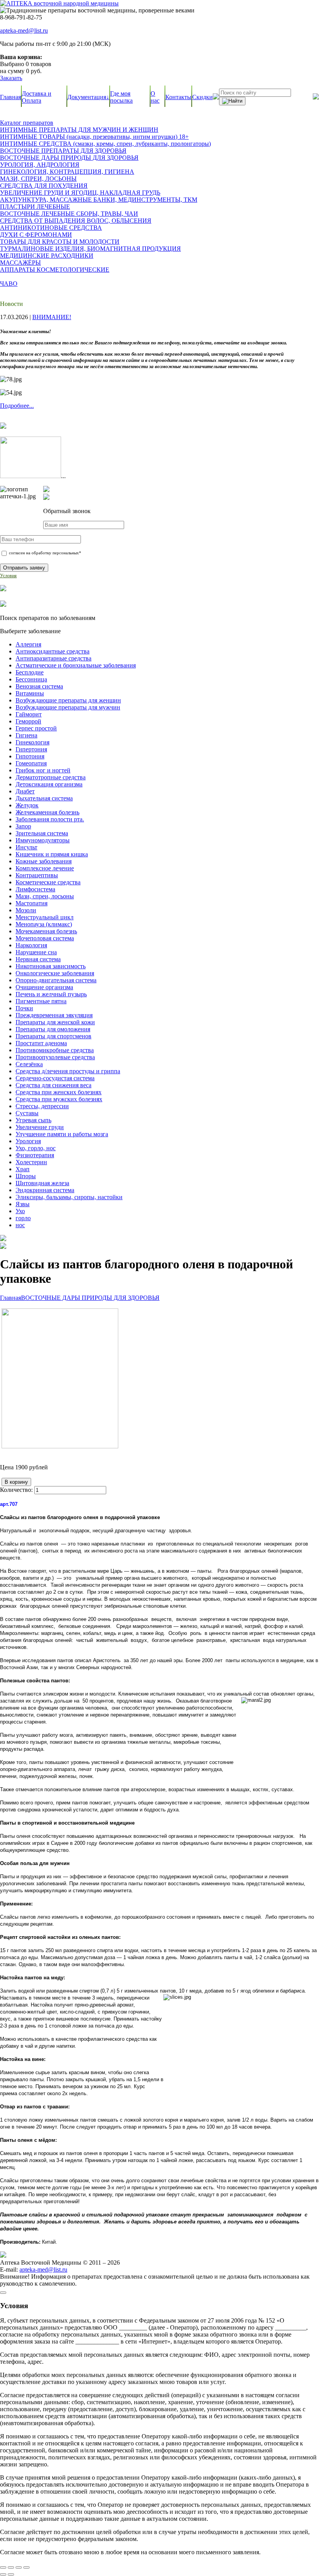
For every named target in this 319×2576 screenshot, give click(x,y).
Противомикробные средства (55, 1050)
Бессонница (31, 679)
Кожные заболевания (44, 861)
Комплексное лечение (45, 868)
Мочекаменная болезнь (46, 931)
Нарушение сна (36, 952)
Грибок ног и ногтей (43, 770)
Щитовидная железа (42, 1183)
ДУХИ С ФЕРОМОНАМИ (36, 235)
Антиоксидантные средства (53, 651)
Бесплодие (30, 672)
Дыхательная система (44, 798)
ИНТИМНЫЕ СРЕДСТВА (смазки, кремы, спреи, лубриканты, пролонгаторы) (105, 144)
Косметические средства (48, 882)
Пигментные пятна (41, 1001)
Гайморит (29, 714)
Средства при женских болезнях (59, 1092)
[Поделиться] (19, 2567)
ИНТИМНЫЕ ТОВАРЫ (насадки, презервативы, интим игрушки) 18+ (94, 137)
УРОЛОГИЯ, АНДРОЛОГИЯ (40, 165)
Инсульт (26, 847)
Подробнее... (17, 406)
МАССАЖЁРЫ (20, 263)
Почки (24, 1008)
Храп (23, 1169)
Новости (11, 304)
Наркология (31, 945)
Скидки (202, 97)
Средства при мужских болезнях (59, 1099)
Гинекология (32, 742)
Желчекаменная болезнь (47, 812)
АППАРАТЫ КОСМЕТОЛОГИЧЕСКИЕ (55, 270)
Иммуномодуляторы (43, 840)
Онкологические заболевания (55, 973)
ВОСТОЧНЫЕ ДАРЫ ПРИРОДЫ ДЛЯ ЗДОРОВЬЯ (69, 158)
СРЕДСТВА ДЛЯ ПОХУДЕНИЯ (44, 186)
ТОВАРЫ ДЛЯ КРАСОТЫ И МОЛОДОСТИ (60, 242)
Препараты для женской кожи (55, 1022)
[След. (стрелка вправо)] (11, 2574)
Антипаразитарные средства (53, 658)
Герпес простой (36, 728)
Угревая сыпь (33, 1120)
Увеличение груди (40, 1127)
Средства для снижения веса (53, 1085)
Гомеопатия (31, 763)
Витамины (30, 693)
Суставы (27, 1113)
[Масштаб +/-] (3, 2567)
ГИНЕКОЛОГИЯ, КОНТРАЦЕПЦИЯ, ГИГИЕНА (67, 172)
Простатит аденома (41, 1043)
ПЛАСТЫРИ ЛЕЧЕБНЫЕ (35, 207)
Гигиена (26, 735)
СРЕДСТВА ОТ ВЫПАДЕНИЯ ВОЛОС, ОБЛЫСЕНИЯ (76, 221)
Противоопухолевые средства (55, 1057)
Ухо (20, 1211)
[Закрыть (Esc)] (26, 2567)
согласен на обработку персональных (45, 553)
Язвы (23, 1204)
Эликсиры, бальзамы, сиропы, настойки (69, 1197)
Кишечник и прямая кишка (52, 854)
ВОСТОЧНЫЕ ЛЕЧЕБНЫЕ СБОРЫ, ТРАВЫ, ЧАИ (69, 214)
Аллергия (28, 644)
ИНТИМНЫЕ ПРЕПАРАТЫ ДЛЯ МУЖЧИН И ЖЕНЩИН (79, 130)
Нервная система (38, 959)
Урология (28, 1141)
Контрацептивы (37, 875)
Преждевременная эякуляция (54, 1015)
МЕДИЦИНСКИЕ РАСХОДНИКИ (47, 256)
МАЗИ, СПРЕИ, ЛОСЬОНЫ (38, 179)
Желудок (27, 805)
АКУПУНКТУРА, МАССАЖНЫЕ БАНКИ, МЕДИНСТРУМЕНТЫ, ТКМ (99, 200)
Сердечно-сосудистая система (55, 1078)
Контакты (178, 97)
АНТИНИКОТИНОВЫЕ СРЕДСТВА (51, 228)
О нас (155, 97)
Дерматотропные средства (51, 777)
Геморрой (28, 721)
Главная (11, 97)
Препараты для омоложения (53, 1029)
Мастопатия (32, 903)
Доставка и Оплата (37, 97)
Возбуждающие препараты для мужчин (68, 707)
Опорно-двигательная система (56, 980)
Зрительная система (42, 833)
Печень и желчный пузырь (51, 994)
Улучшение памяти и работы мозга (62, 1134)
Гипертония (31, 749)
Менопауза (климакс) (44, 924)
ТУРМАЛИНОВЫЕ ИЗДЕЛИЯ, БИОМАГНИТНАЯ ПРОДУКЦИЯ (90, 249)
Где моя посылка (121, 97)
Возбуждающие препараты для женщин (68, 700)
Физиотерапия (35, 1155)
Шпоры (26, 1176)
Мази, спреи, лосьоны (45, 896)
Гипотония (30, 756)
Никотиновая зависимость (51, 966)
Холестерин (31, 1162)
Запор (23, 826)
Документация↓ (88, 97)
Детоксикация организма (49, 784)
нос (20, 1225)
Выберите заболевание (30, 631)
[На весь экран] (11, 2567)
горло (23, 1218)
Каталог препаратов (27, 123)
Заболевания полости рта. (50, 819)
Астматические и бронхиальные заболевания (76, 665)
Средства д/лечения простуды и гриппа (68, 1071)
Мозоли (26, 910)
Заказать (11, 78)
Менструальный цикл (45, 917)
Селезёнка (29, 1064)
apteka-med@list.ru (24, 31)
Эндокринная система (45, 1190)
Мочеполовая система (45, 938)
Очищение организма (44, 987)
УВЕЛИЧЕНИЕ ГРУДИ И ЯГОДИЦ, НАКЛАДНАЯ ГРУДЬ (80, 193)
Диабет (25, 791)
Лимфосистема (35, 889)
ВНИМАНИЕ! (52, 317)
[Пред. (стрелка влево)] (3, 2574)
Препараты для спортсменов (53, 1036)
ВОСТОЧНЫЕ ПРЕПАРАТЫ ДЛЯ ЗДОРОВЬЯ (63, 151)
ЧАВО (9, 284)
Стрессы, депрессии (42, 1106)
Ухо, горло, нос (36, 1148)
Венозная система (39, 686)
